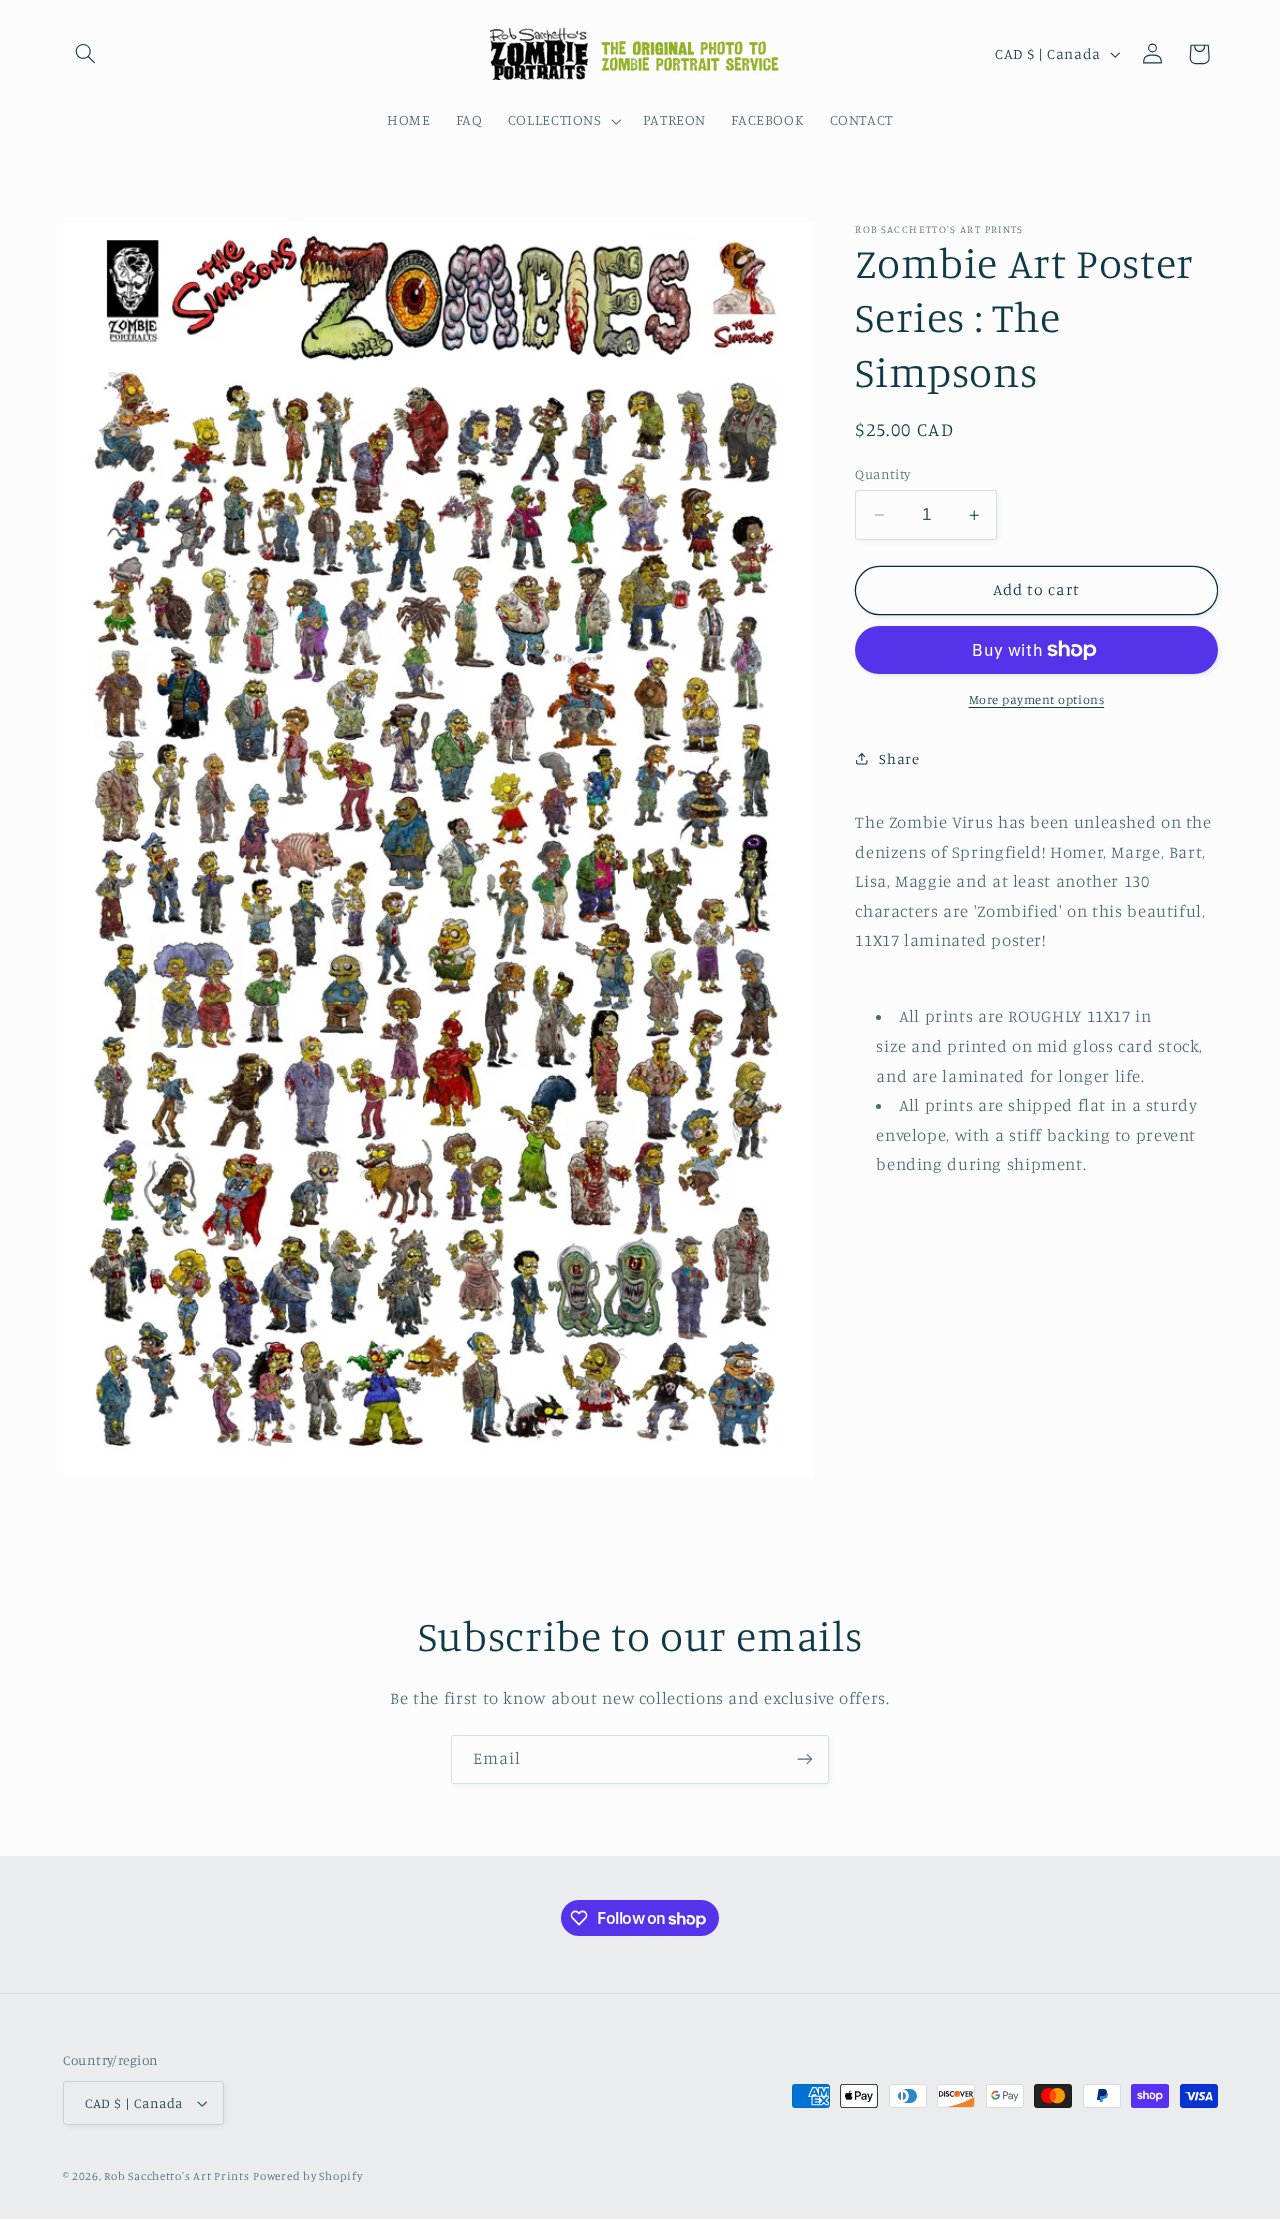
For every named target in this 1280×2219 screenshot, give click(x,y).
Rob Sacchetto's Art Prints (176, 2176)
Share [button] (899, 758)
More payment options (1037, 699)
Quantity (882, 474)
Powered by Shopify (307, 2176)
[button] (86, 54)
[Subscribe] (805, 1759)
